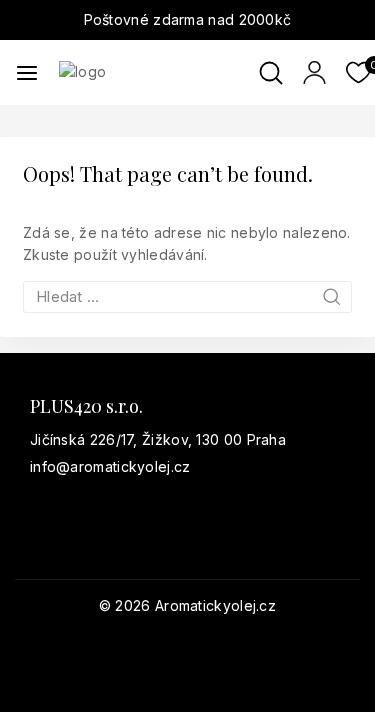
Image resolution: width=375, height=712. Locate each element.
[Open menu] (27, 73)
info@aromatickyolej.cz (110, 466)
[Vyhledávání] (187, 296)
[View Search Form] (271, 73)
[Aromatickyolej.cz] (159, 72)
